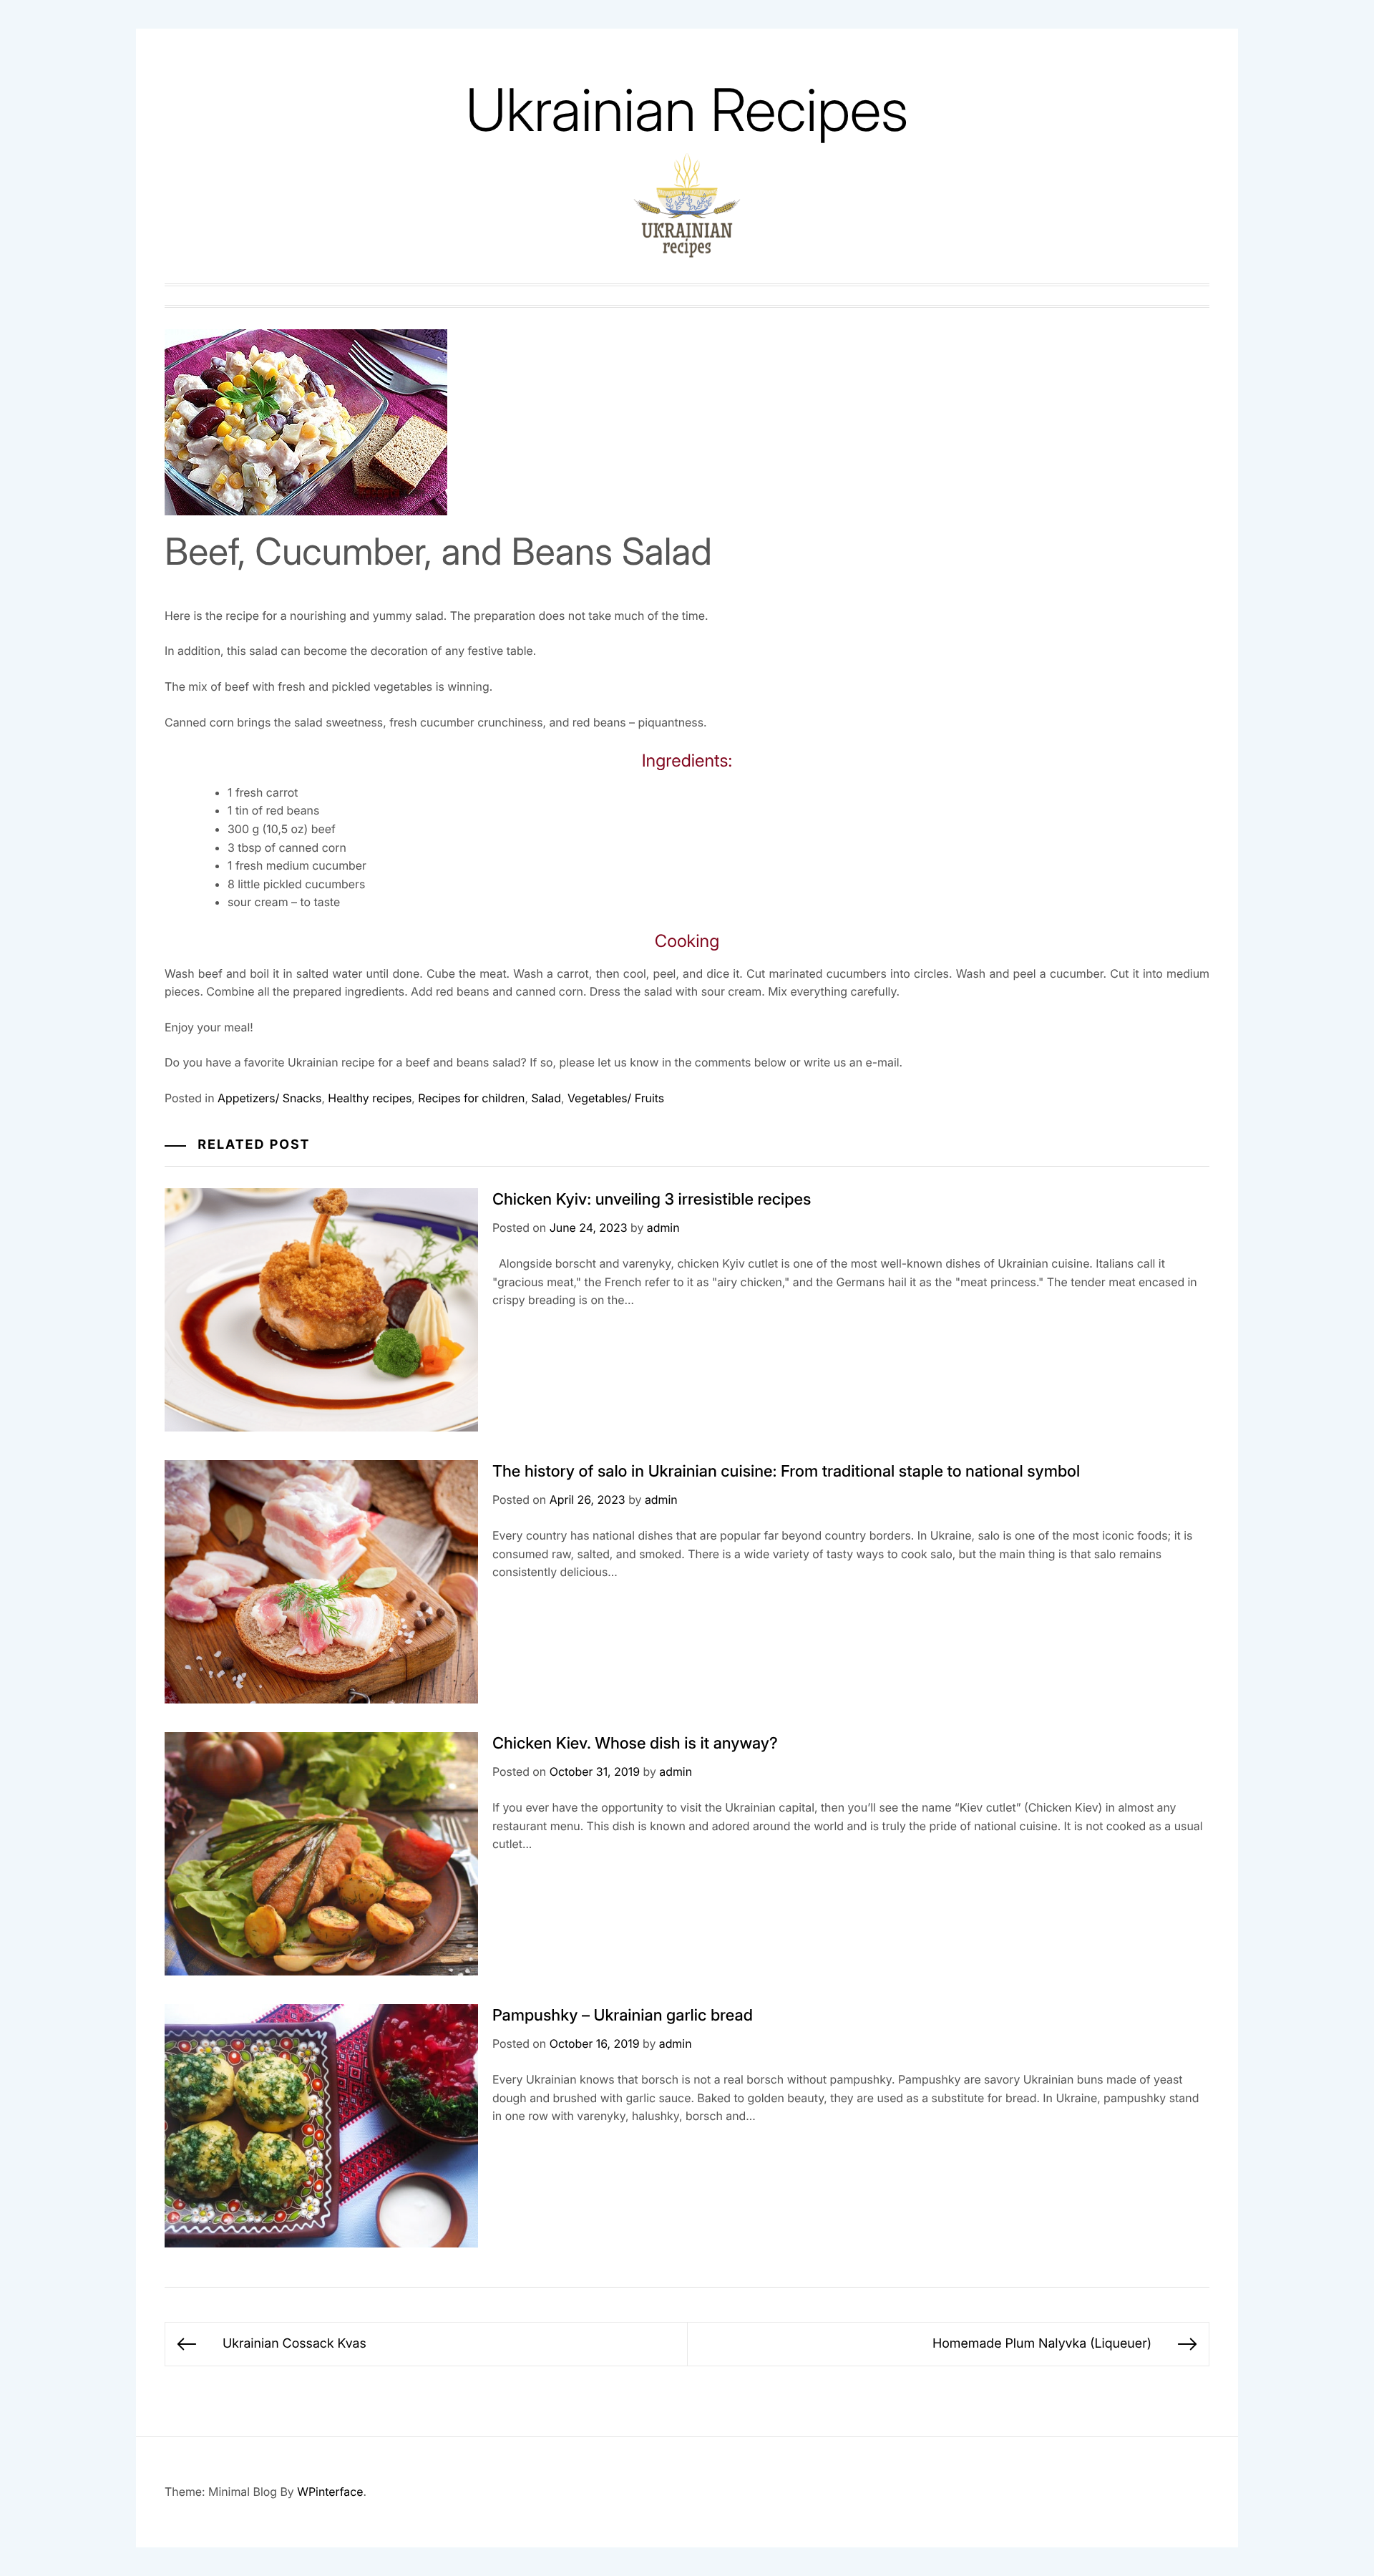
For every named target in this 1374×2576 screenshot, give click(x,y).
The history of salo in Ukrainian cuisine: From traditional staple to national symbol (786, 1472)
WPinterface (330, 2492)
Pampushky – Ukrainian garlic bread (623, 2016)
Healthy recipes (370, 1098)
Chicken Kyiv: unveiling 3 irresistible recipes (652, 1200)
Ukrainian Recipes (687, 110)
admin (663, 1228)
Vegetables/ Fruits (616, 1098)
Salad (546, 1098)
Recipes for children (471, 1098)
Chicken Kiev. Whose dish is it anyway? (635, 1744)
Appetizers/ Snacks (269, 1098)
